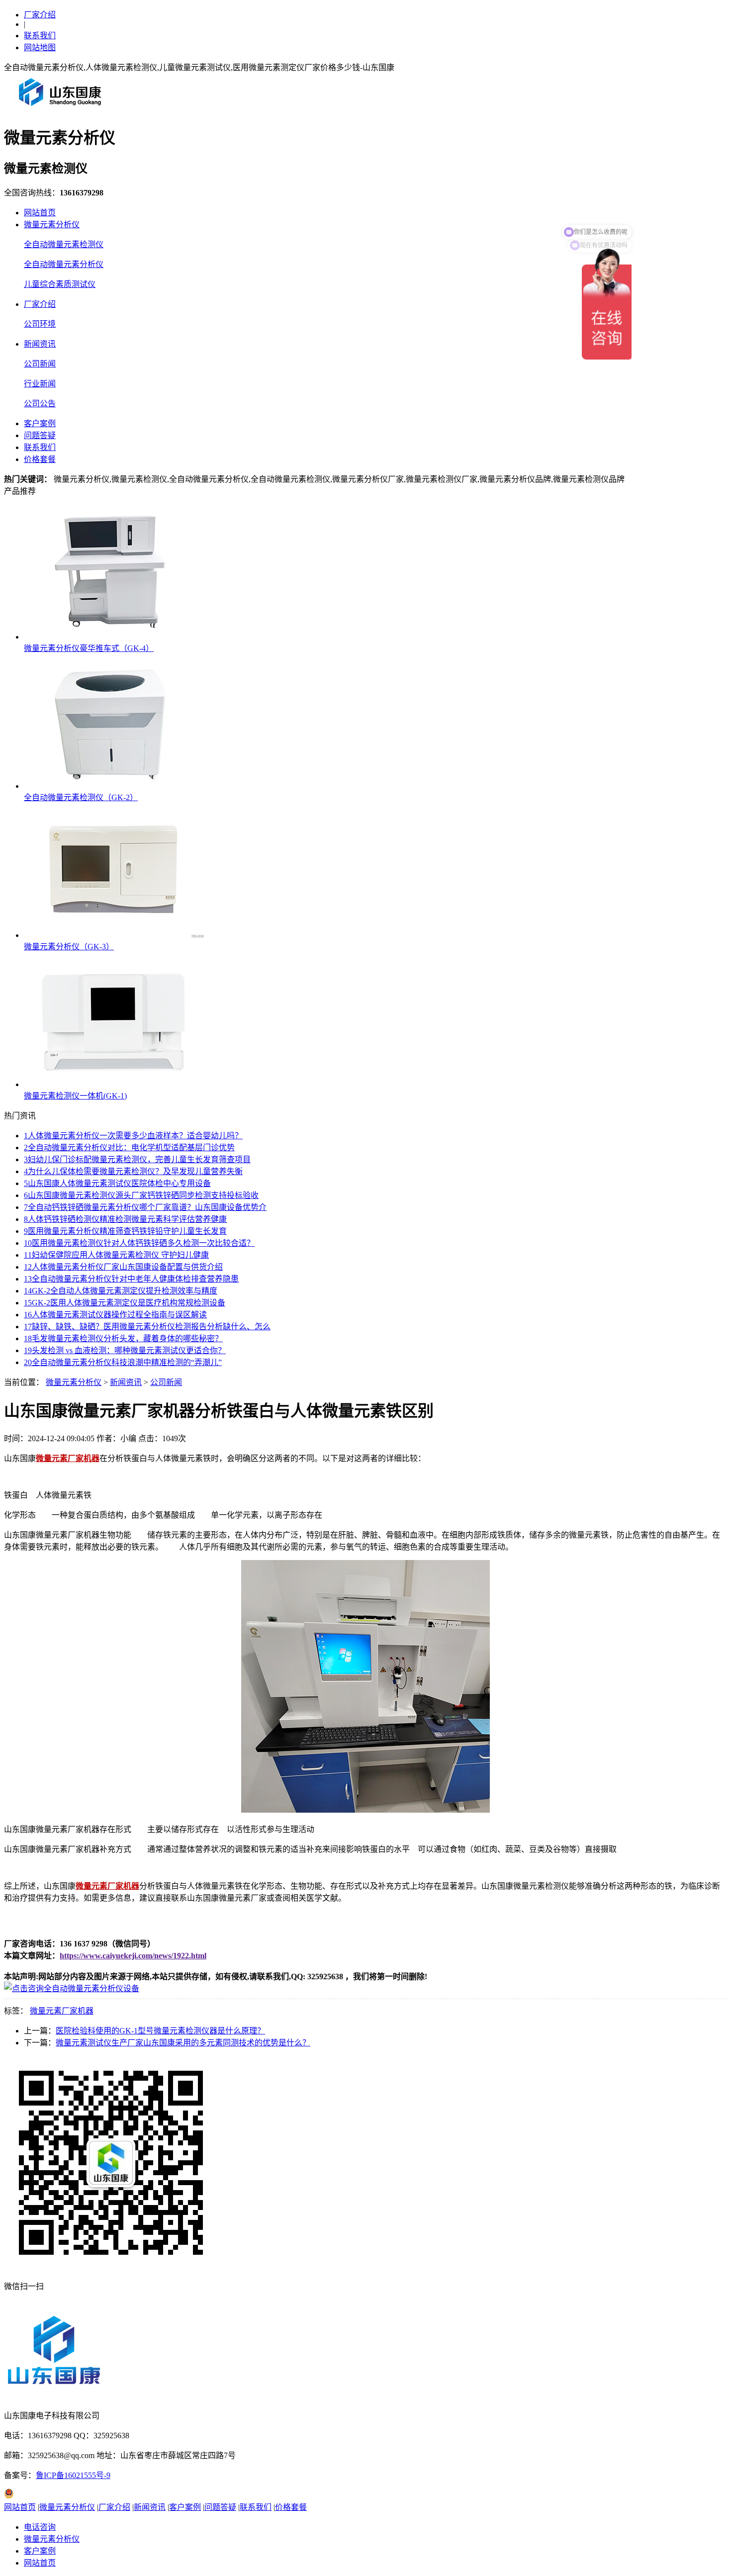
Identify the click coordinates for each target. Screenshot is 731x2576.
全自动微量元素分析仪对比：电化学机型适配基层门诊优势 (129, 1148)
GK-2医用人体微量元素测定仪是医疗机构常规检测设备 (125, 1303)
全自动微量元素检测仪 (64, 244)
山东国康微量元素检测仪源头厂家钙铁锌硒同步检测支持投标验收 (141, 1195)
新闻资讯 (40, 344)
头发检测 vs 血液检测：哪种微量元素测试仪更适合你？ (125, 1350)
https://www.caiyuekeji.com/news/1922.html (133, 1956)
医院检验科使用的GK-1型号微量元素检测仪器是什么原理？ (160, 2031)
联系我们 (40, 36)
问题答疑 (40, 435)
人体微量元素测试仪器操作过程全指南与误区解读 (115, 1315)
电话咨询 (40, 2527)
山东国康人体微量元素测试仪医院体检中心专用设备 (117, 1183)
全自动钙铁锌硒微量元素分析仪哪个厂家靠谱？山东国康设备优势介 (145, 1207)
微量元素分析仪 (52, 225)
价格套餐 (40, 459)
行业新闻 (40, 384)
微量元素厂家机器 (62, 2011)
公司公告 (40, 404)
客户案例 (40, 423)
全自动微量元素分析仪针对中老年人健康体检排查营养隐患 (131, 1279)
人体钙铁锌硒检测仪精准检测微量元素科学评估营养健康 (125, 1219)
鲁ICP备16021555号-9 (73, 2475)
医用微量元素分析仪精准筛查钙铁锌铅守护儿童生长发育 (125, 1231)
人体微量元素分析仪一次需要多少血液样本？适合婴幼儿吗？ (133, 1136)
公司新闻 (40, 364)
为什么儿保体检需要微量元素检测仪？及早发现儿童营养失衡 (133, 1171)
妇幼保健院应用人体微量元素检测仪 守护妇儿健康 (116, 1255)
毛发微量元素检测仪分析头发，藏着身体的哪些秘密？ (123, 1338)
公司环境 (40, 324)
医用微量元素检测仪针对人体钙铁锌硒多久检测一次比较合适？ (139, 1243)
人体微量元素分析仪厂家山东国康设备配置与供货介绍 (123, 1267)
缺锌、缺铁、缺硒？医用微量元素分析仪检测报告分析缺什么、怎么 (147, 1327)
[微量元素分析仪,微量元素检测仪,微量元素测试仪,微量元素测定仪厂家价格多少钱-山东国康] (62, 110)
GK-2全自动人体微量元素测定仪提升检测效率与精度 (121, 1291)
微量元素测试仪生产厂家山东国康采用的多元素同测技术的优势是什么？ (183, 2043)
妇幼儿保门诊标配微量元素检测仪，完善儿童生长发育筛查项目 (137, 1159)
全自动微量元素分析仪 (64, 264)
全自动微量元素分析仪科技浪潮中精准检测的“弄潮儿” (123, 1362)
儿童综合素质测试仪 (60, 284)
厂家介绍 (40, 15)
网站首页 (40, 213)
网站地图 (40, 47)
